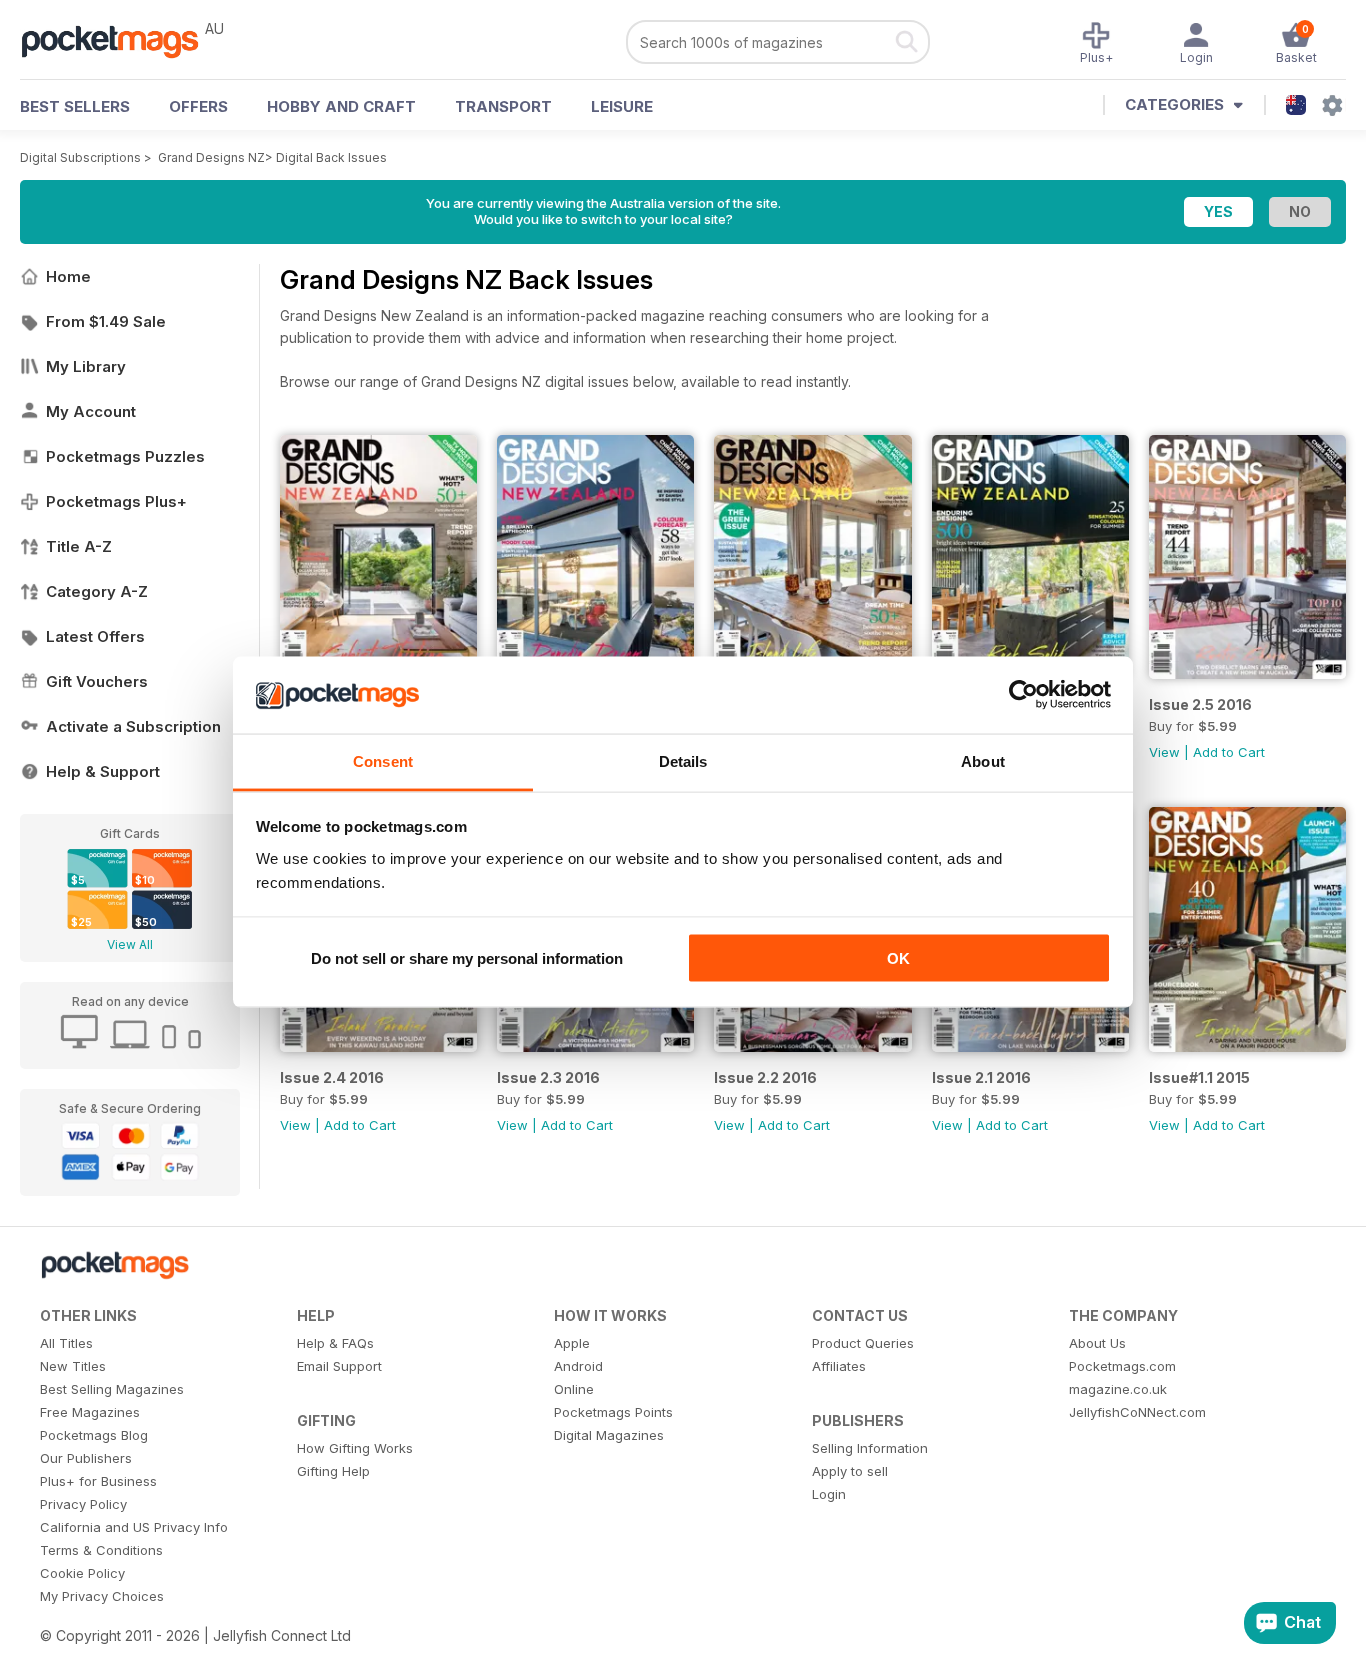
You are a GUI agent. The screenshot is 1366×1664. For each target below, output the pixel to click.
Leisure (622, 106)
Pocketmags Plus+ (116, 501)
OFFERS (198, 106)
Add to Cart (1229, 752)
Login (829, 1494)
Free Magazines (90, 1412)
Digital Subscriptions (80, 157)
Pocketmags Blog (94, 1435)
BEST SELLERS (75, 106)
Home (68, 276)
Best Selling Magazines (112, 1389)
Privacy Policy (83, 1504)
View (1164, 752)
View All (130, 944)
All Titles (66, 1343)
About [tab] (983, 760)
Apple (572, 1343)
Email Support (339, 1366)
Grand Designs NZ (211, 157)
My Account (91, 411)
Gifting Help (333, 1471)
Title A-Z (79, 546)
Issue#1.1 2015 (1199, 1077)
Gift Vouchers (97, 681)
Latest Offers (95, 636)
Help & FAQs (335, 1343)
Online (574, 1389)
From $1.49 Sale (106, 321)
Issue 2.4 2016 (332, 1077)
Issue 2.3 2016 (548, 1077)
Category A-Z (97, 591)
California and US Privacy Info (134, 1527)
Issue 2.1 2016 (981, 1077)
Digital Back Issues (331, 157)
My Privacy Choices (102, 1596)
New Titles (73, 1366)
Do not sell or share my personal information (467, 958)
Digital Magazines (609, 1435)
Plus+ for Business (98, 1481)
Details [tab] (683, 760)
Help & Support (103, 771)
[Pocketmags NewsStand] (120, 40)
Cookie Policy (82, 1573)
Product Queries (863, 1343)
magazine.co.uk (1118, 1389)
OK (898, 958)
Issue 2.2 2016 (765, 1077)
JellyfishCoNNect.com (1137, 1412)
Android (578, 1366)
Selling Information (870, 1448)
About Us (1097, 1343)
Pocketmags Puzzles (125, 456)
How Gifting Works (355, 1448)
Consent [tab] (383, 760)
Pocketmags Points (613, 1412)
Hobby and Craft (341, 106)
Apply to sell (850, 1471)
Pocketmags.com (1122, 1366)
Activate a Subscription (133, 726)
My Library (86, 366)
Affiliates (839, 1366)
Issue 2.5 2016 (1200, 704)
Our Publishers (86, 1458)
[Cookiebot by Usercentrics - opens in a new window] (1023, 695)
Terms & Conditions (101, 1550)
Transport (503, 106)
